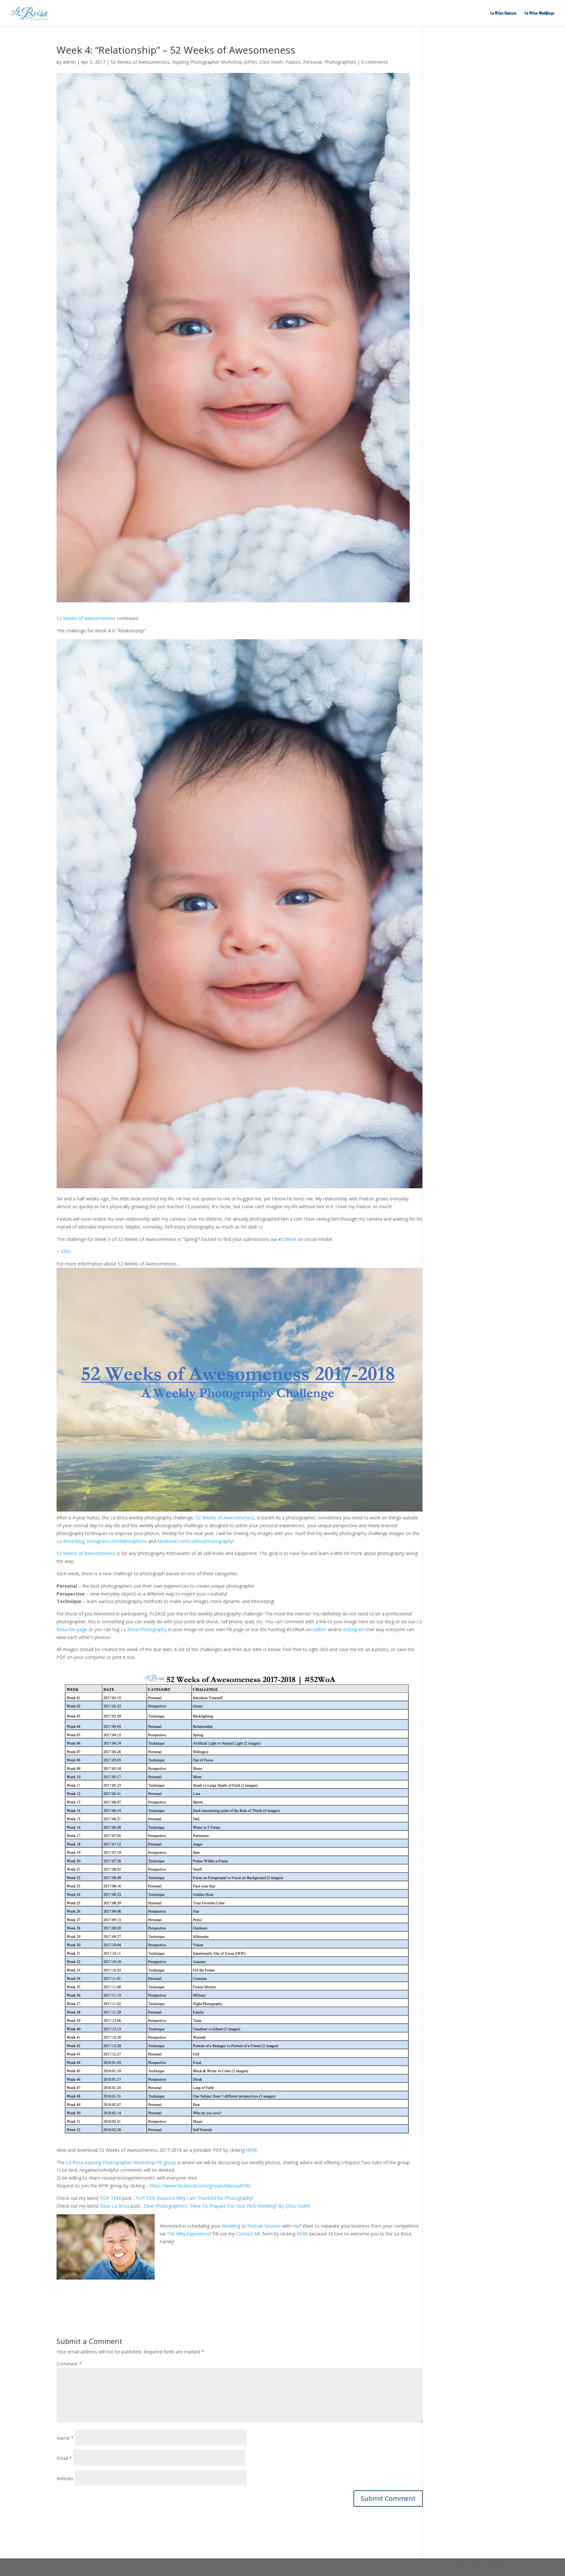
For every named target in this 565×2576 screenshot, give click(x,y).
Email (64, 2458)
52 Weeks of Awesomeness (140, 62)
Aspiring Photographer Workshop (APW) (214, 62)
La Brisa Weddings (540, 13)
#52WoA (287, 1239)
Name (65, 2438)
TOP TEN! (111, 2198)
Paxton (293, 62)
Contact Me (248, 2234)
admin (69, 62)
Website (65, 2478)
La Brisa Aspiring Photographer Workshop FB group (121, 2162)
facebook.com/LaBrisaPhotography (195, 1541)
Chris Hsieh (271, 62)
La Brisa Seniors (504, 13)
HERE (252, 2150)
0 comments (375, 62)
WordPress (167, 2567)
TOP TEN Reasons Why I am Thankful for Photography (194, 2198)
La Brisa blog (70, 1541)
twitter (320, 1629)
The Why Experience (188, 2234)
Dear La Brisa (115, 2206)
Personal (312, 62)
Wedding (231, 2226)
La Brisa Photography (144, 1629)
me (296, 2226)
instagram (354, 1629)
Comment (69, 2364)
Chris (66, 1251)
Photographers (340, 62)
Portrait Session (264, 2226)
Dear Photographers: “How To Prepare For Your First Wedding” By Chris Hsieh (226, 2206)
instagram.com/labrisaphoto (117, 1541)
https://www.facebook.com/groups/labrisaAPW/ (200, 2186)
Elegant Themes (103, 2567)
